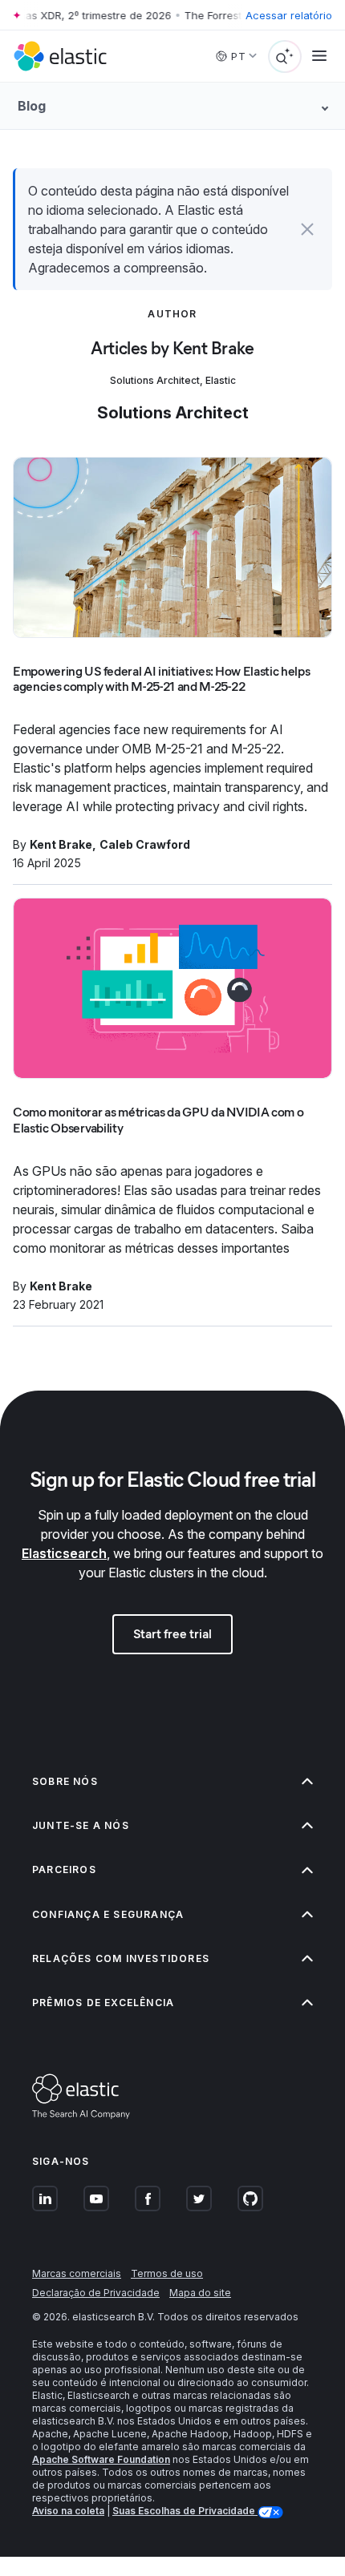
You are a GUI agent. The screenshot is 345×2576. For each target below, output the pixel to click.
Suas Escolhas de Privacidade (185, 2511)
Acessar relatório (289, 15)
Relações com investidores (121, 1958)
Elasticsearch (64, 1553)
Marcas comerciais (77, 2273)
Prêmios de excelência (103, 2003)
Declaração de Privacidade (96, 2293)
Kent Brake (61, 844)
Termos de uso (167, 2273)
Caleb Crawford (145, 844)
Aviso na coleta (68, 2511)
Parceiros (64, 1869)
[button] (307, 229)
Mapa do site (200, 2293)
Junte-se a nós (81, 1825)
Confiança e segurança (108, 1914)
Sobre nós (65, 1781)
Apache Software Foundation (101, 2459)
